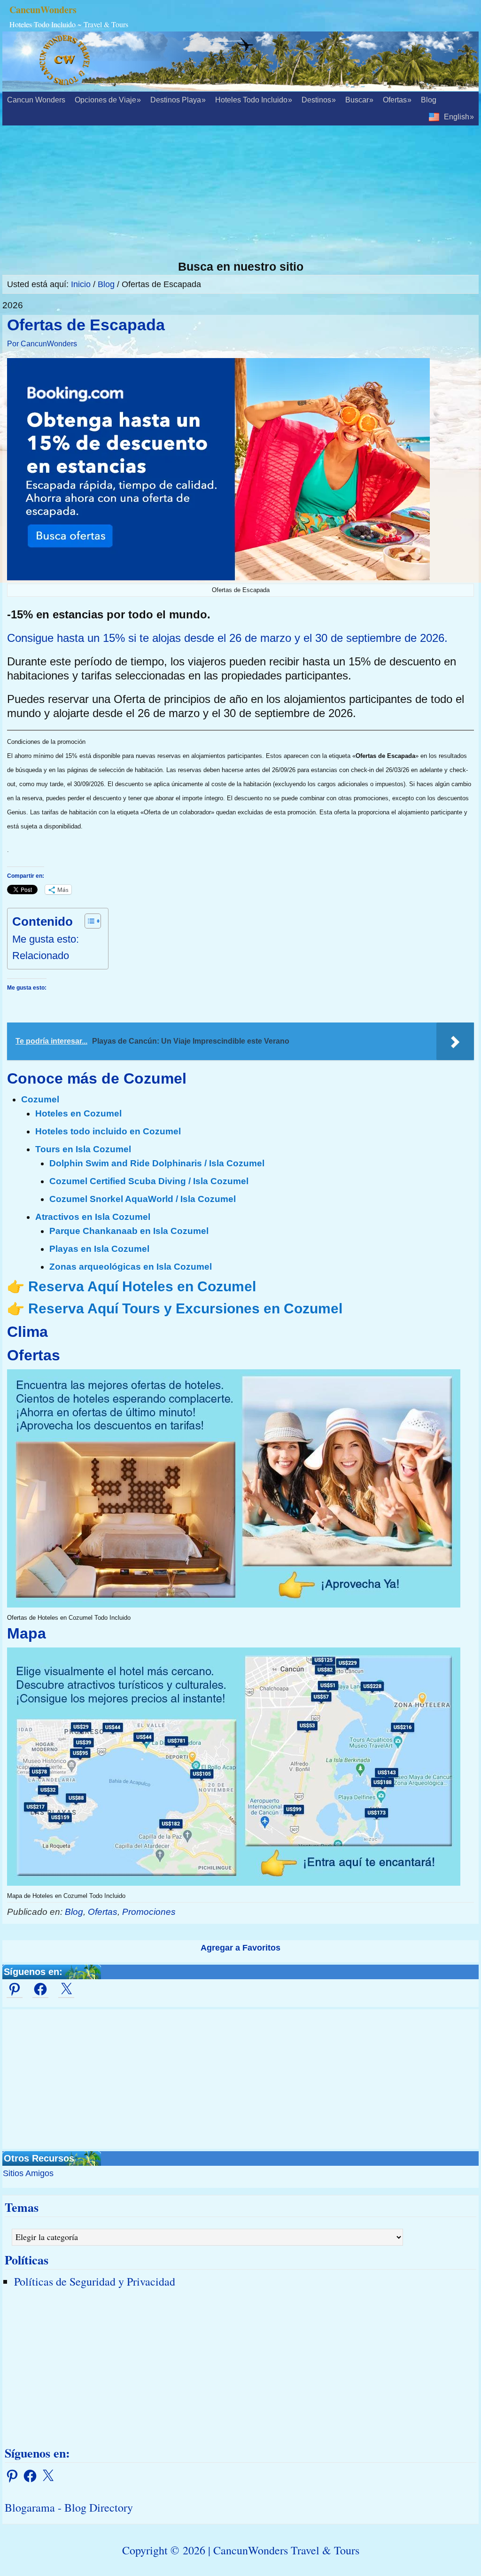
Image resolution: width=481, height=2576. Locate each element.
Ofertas (103, 1912)
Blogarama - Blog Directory (69, 2507)
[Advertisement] (240, 194)
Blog (74, 1912)
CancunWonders (43, 10)
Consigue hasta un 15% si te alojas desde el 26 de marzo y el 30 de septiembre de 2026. (227, 638)
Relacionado (41, 956)
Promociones (149, 1912)
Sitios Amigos (28, 2173)
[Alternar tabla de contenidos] (88, 921)
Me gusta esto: (46, 939)
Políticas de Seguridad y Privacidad (95, 2281)
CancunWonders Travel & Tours (286, 2550)
